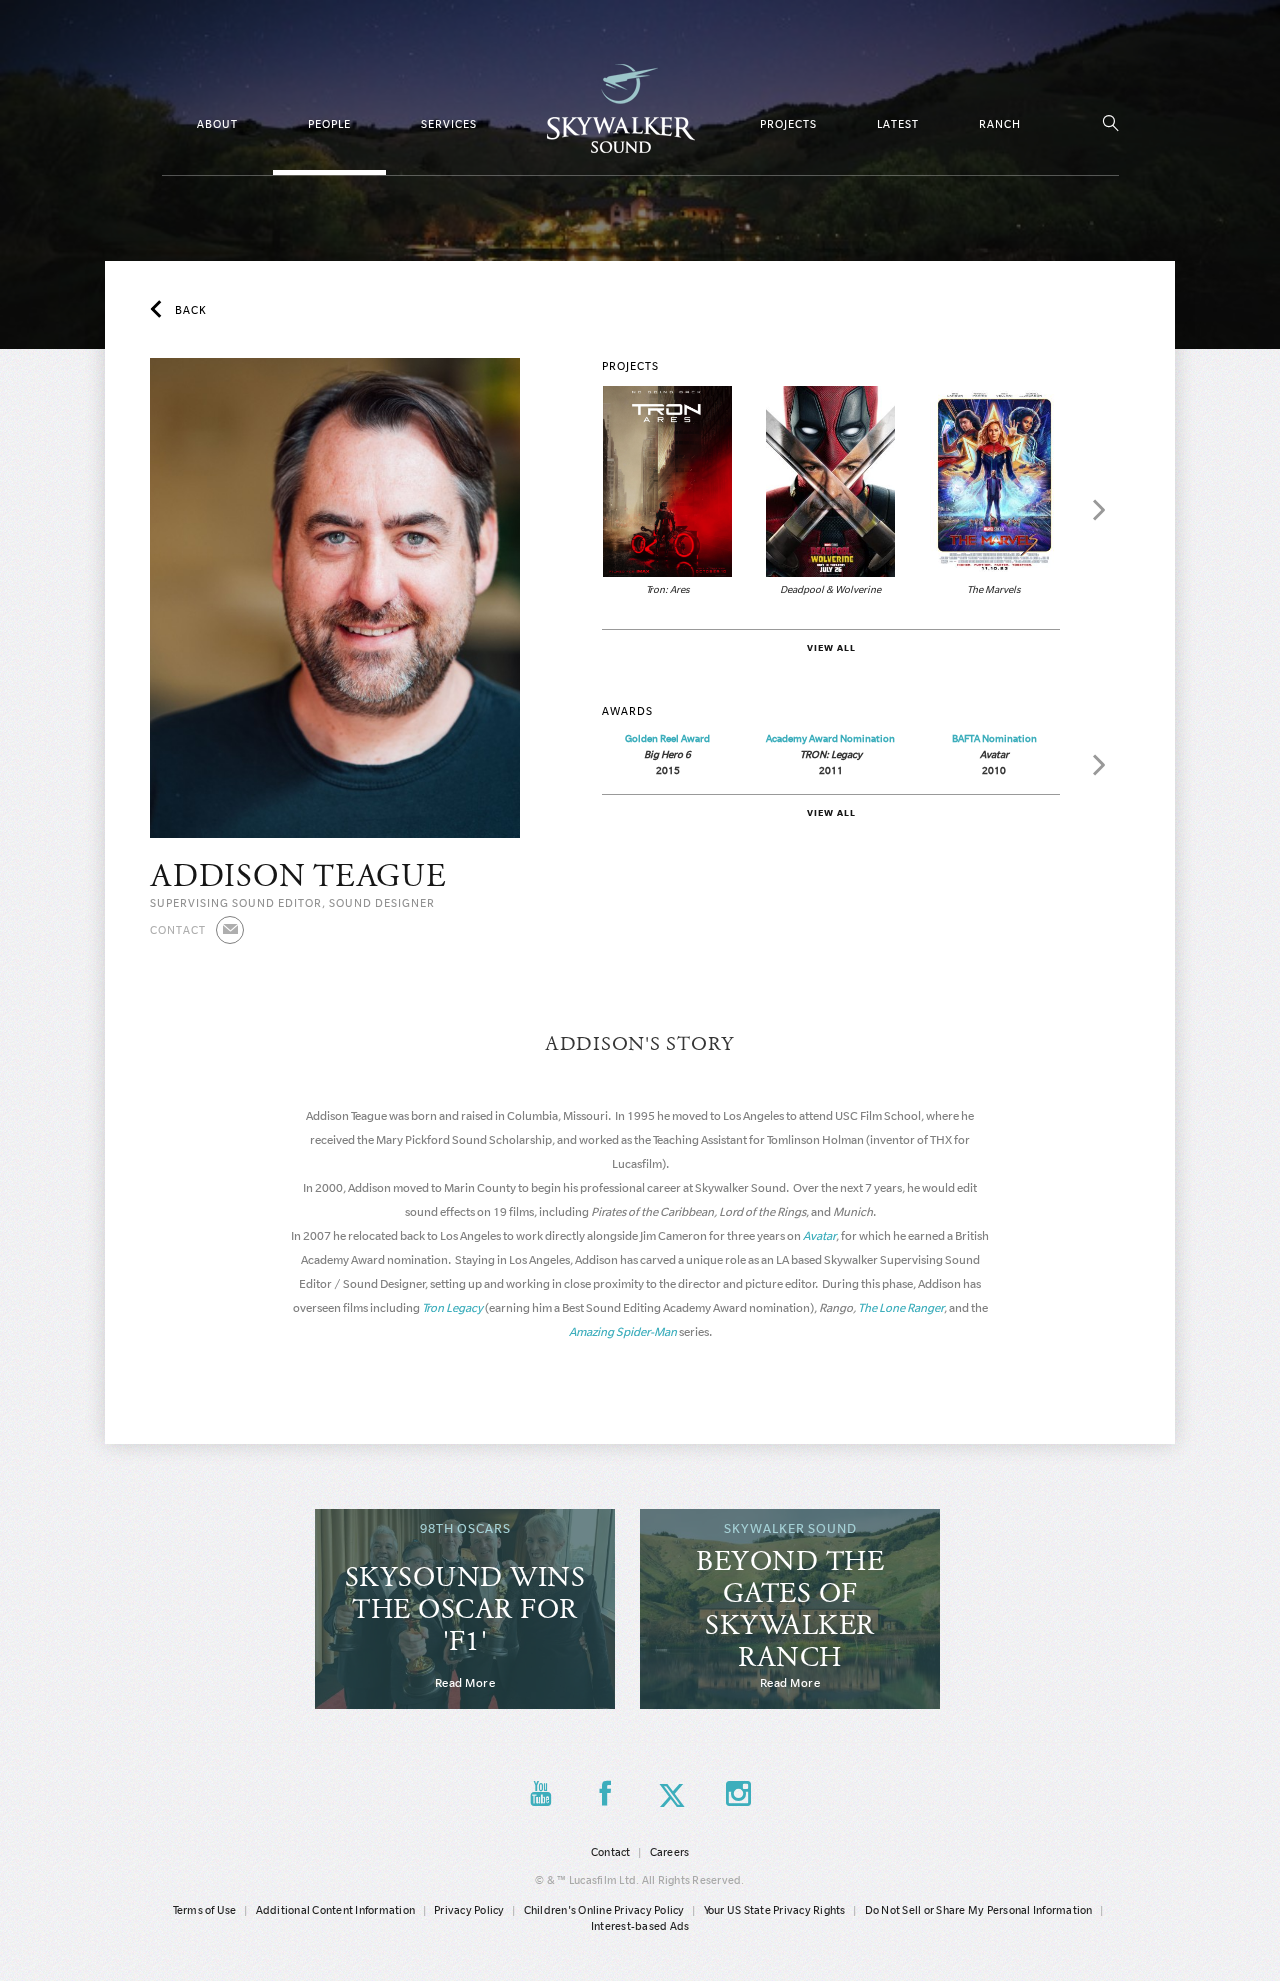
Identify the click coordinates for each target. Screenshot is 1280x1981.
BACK (191, 310)
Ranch (1000, 124)
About (217, 124)
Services (449, 124)
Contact (611, 1852)
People (329, 124)
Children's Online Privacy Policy (604, 1910)
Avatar (819, 1235)
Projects (788, 124)
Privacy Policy (469, 1910)
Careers (670, 1852)
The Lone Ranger (901, 1307)
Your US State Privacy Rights (775, 1910)
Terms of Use (205, 1910)
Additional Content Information (336, 1910)
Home (621, 108)
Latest (898, 124)
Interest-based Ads (640, 1926)
